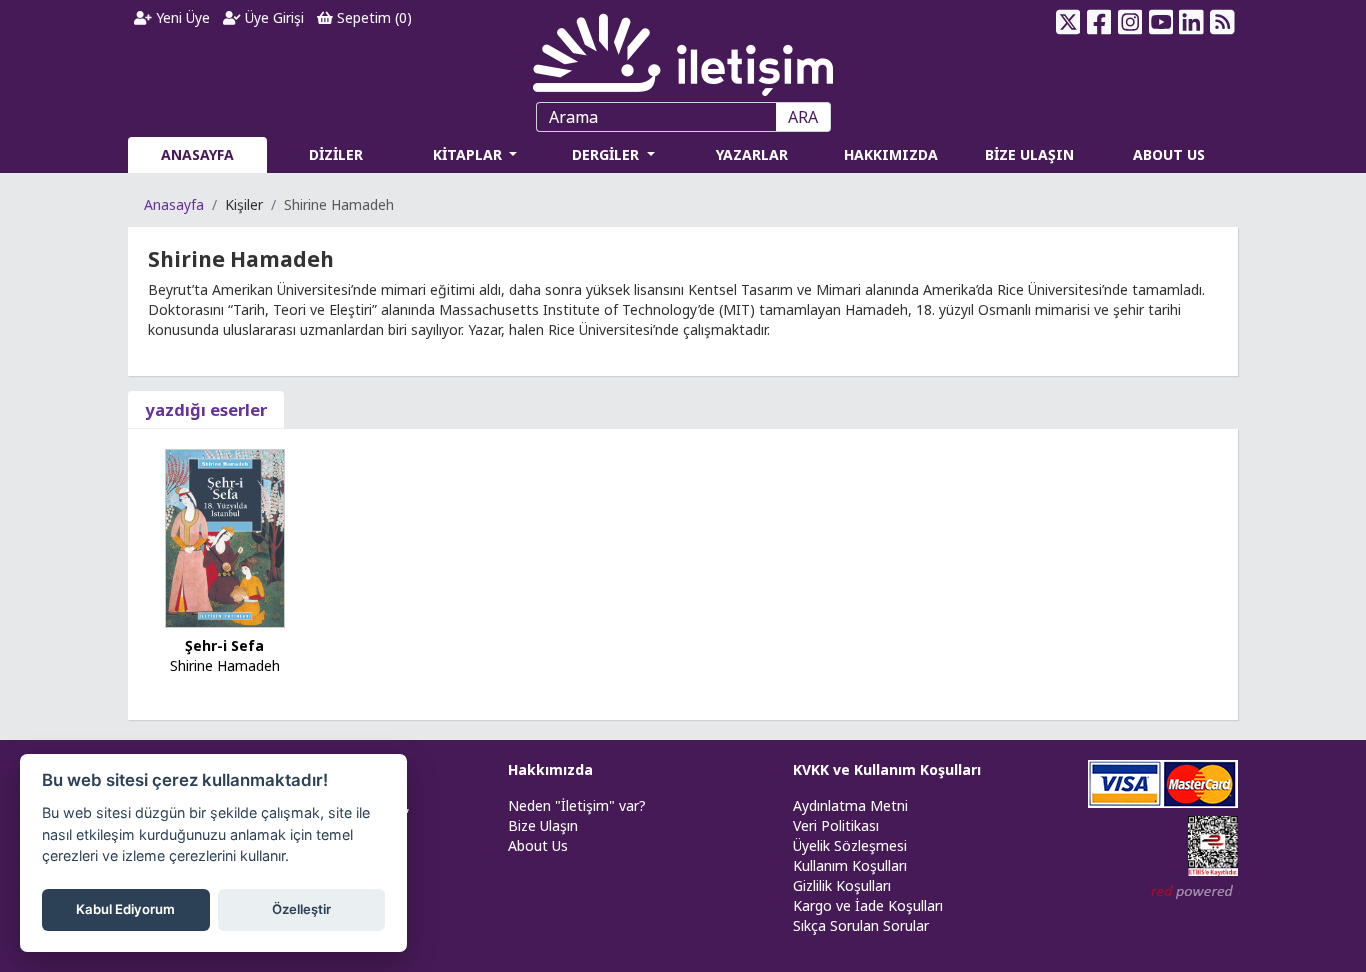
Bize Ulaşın (543, 825)
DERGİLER (607, 154)
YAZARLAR (752, 154)
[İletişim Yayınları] (683, 49)
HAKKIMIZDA (891, 154)
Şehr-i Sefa (224, 645)
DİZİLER (336, 154)
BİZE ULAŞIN (1029, 154)
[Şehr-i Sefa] (225, 536)
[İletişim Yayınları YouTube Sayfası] (1160, 22)
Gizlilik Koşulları (842, 885)
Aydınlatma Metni (850, 805)
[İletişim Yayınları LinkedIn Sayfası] (1191, 22)
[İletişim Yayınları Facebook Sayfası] (1099, 22)
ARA (803, 117)
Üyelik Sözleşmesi (850, 845)
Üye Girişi (272, 17)
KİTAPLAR (469, 154)
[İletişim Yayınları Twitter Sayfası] (1068, 22)
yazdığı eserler (206, 409)
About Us (538, 845)
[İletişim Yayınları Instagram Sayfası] (1130, 22)
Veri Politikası (836, 825)
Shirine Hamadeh (225, 665)
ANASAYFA (197, 154)
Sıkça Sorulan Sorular (861, 925)
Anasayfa (174, 204)
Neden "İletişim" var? (577, 805)
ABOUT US (1169, 154)
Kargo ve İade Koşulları (868, 905)
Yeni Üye (181, 17)
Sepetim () (372, 17)
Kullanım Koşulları (850, 865)
